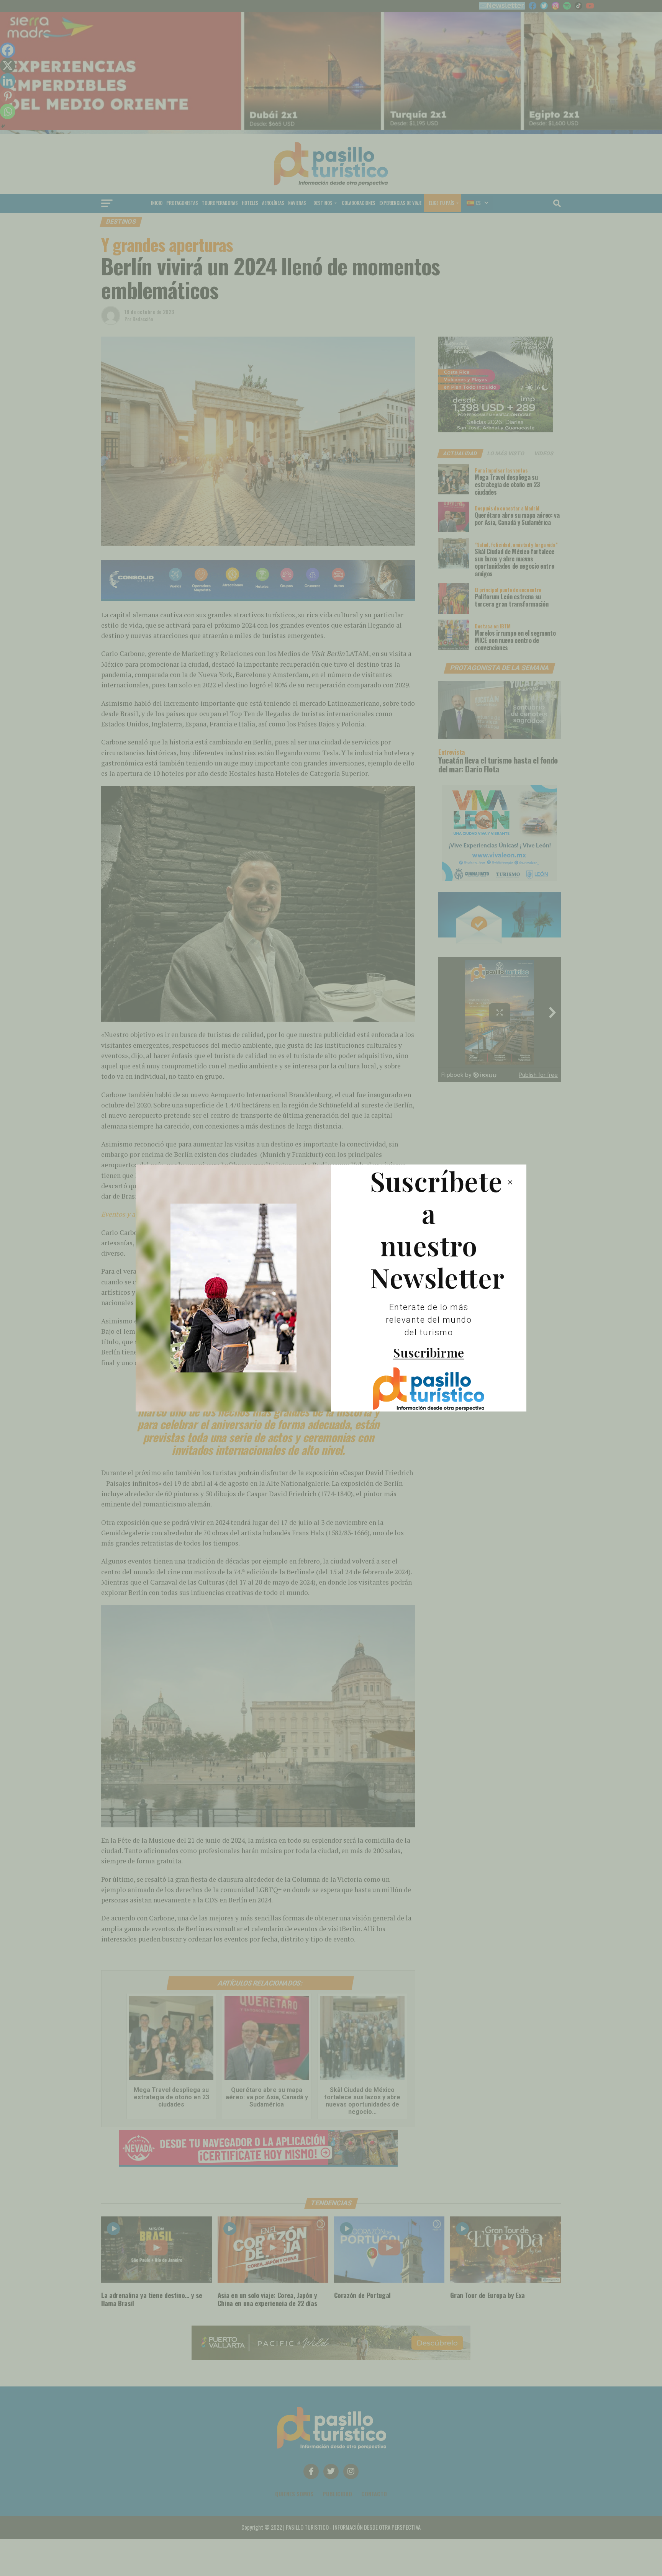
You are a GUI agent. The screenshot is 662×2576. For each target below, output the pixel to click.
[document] (331, 1288)
